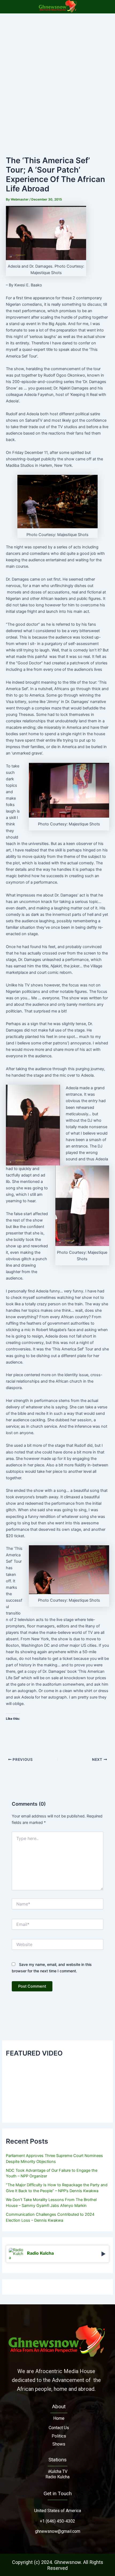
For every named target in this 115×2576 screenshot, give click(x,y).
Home (59, 2418)
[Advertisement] (57, 74)
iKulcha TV (58, 2471)
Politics (59, 2436)
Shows (59, 2444)
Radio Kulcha (57, 2477)
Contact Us (59, 2428)
